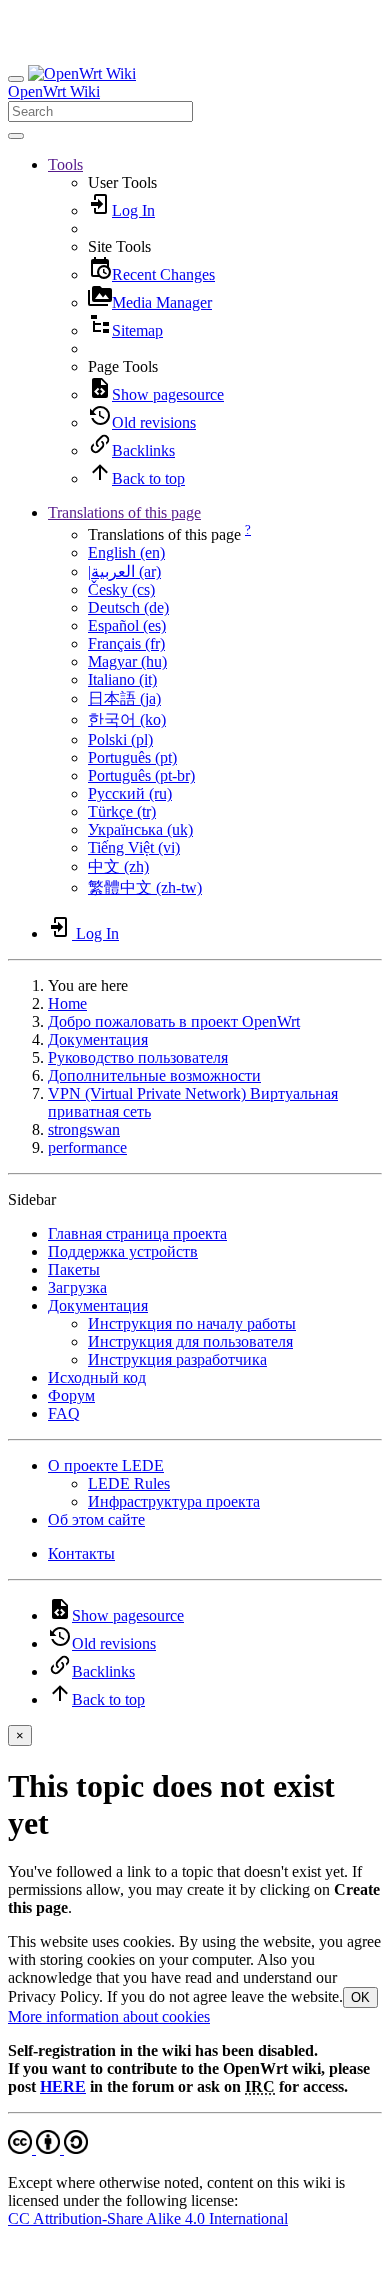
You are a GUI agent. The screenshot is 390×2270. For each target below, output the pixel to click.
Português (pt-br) (141, 775)
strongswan (84, 1129)
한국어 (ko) (127, 719)
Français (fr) (126, 643)
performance (87, 1147)
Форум (71, 1395)
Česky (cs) (121, 589)
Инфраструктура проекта (174, 1501)
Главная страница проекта (137, 1233)
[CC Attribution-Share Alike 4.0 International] (48, 2148)
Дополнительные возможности (154, 1075)
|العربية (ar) (124, 571)
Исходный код (97, 1377)
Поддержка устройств (123, 1251)
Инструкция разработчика (177, 1359)
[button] (65, 164)
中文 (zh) (118, 866)
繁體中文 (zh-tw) (145, 887)
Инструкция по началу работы (192, 1323)
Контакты (81, 1553)
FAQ (64, 1413)
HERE (63, 2086)
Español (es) (127, 625)
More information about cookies (109, 2016)
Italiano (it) (122, 679)
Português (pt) (132, 757)
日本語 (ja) (124, 698)
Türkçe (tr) (122, 811)
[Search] (16, 136)
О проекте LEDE (106, 1465)
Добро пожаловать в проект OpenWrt (174, 1021)
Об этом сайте (96, 1519)
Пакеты (74, 1269)
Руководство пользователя (138, 1057)
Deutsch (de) (128, 607)
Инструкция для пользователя (190, 1341)
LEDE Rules (129, 1483)
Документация (98, 1039)
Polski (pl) (120, 739)
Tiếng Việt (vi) (134, 847)
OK (360, 1997)
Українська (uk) (140, 829)
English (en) (126, 552)
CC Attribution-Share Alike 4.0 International (148, 2218)
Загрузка (77, 1287)
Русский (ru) (130, 793)
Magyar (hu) (127, 661)
